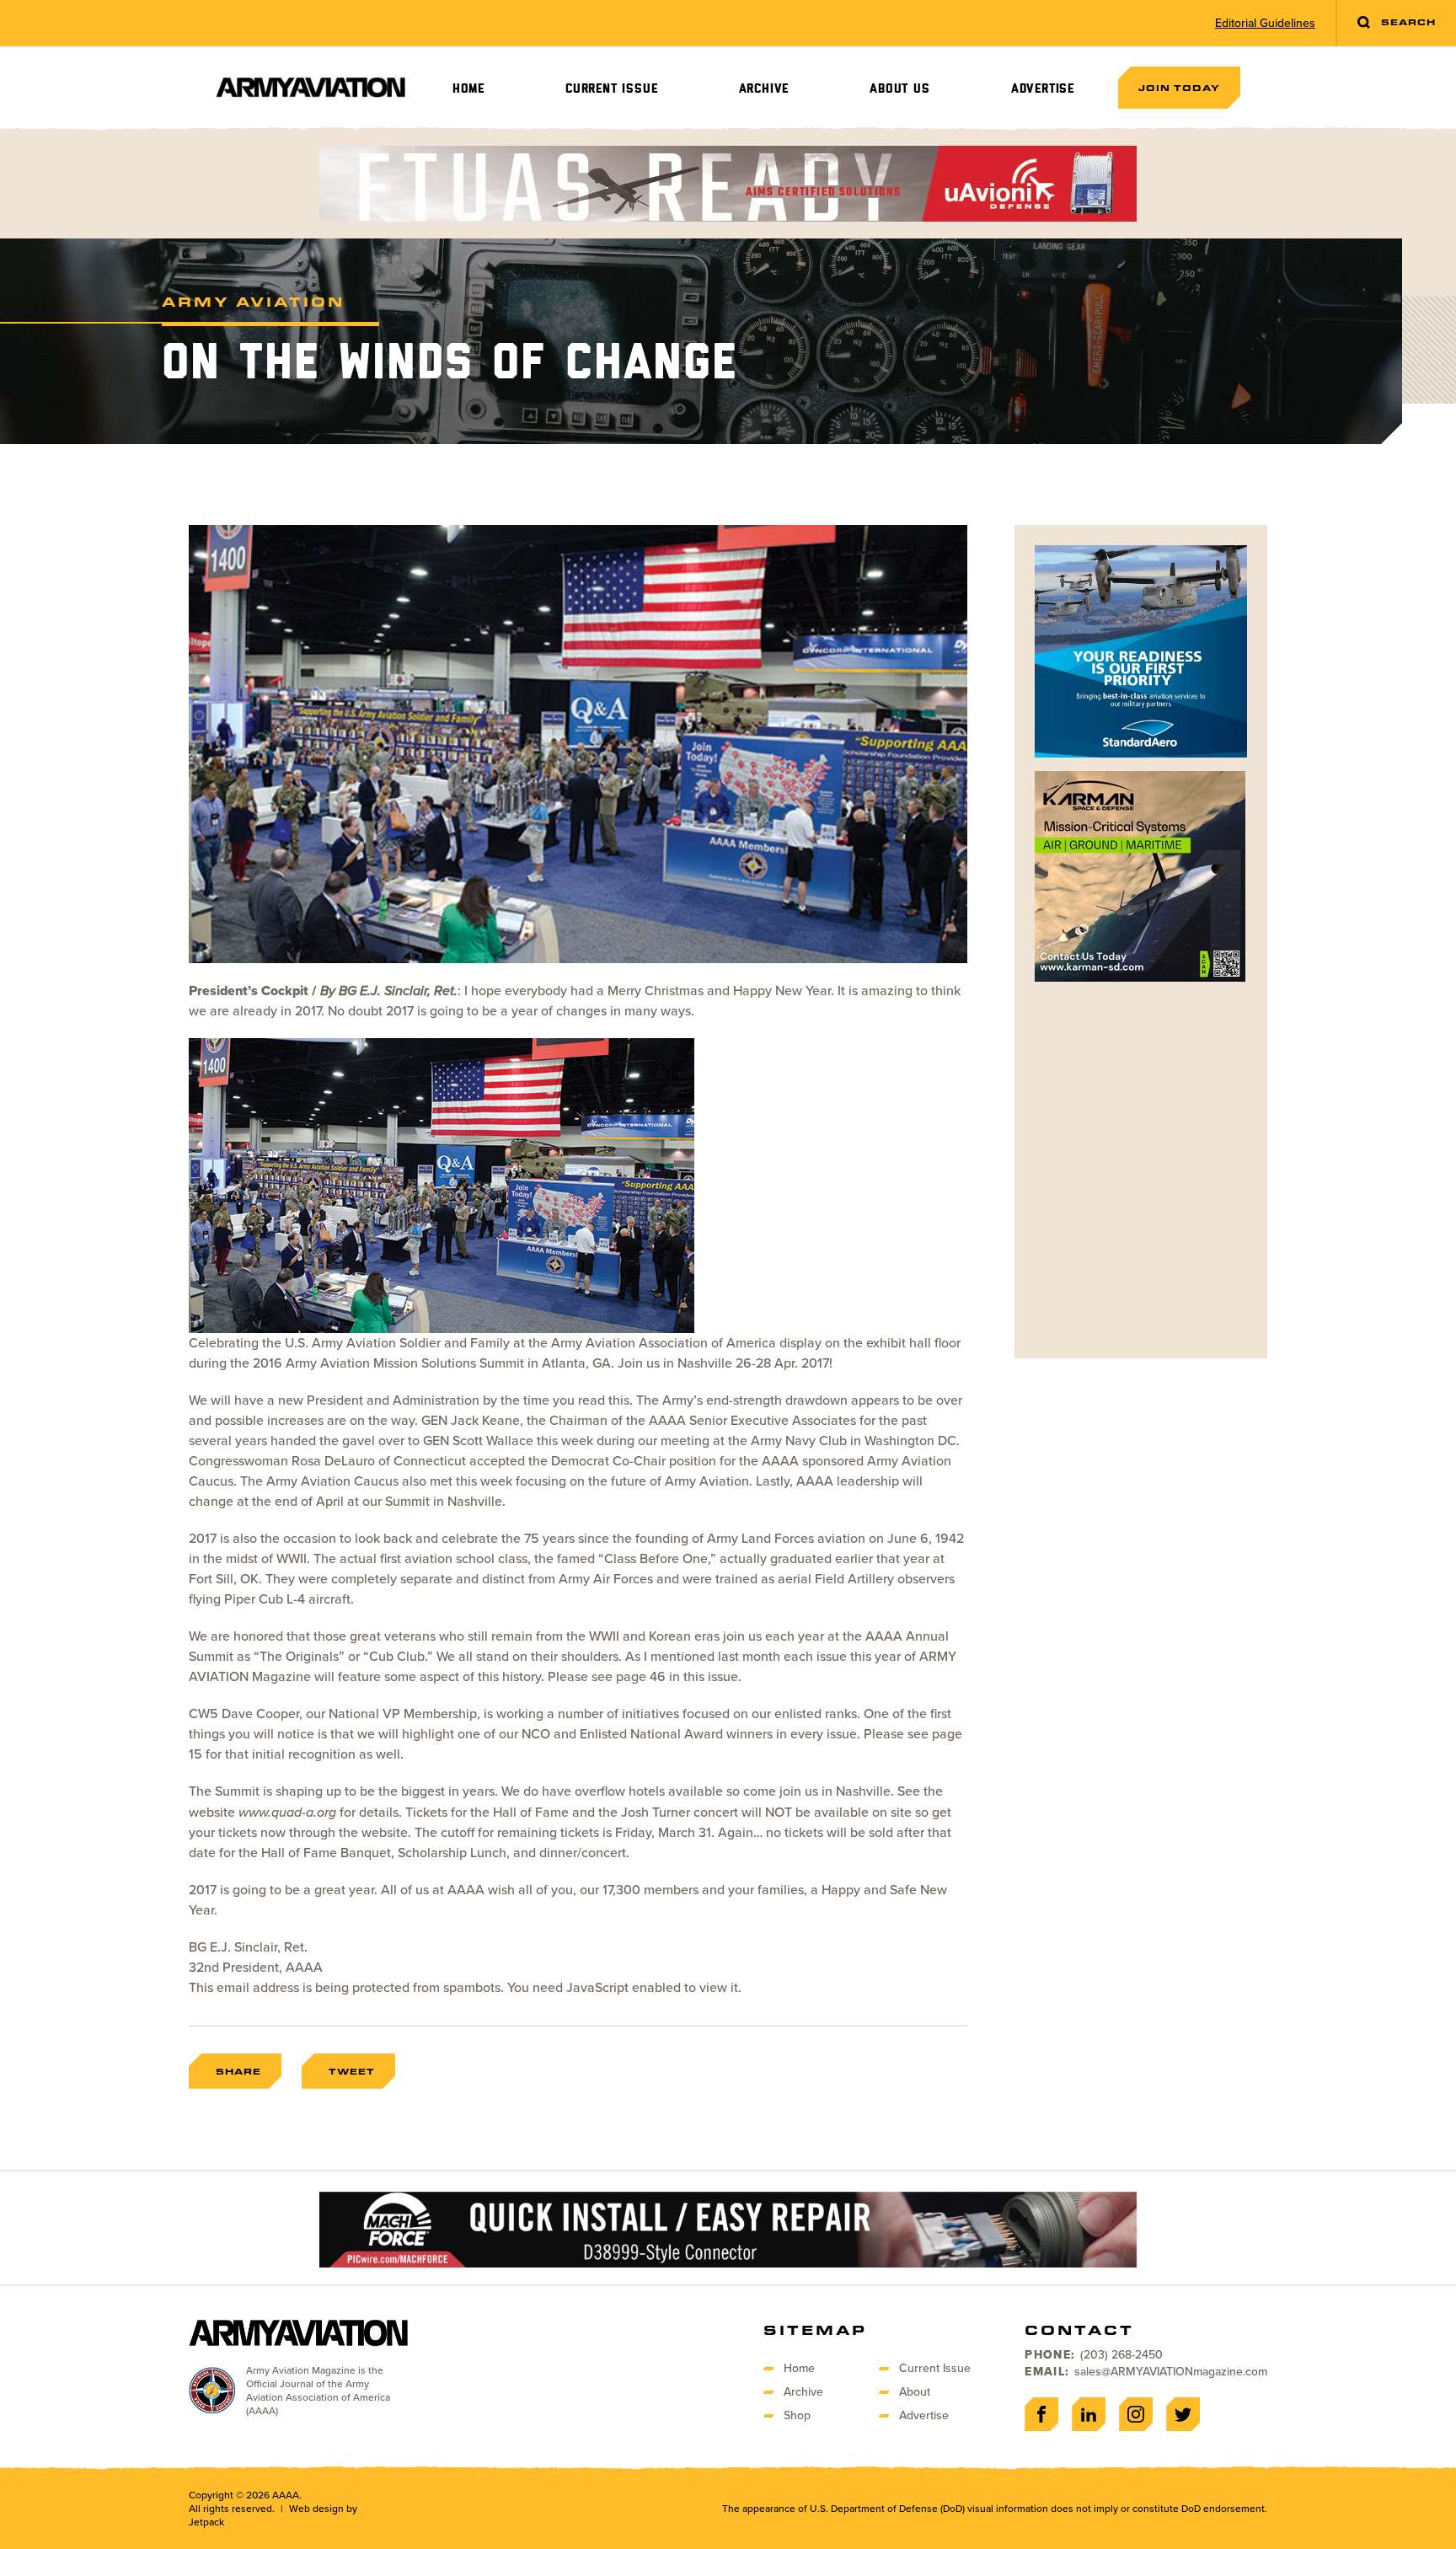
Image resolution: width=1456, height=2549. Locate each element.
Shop (797, 2415)
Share (238, 2071)
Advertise (1043, 89)
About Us (899, 89)
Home (468, 89)
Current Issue (611, 89)
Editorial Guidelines (1265, 24)
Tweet (352, 2071)
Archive (764, 89)
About (915, 2392)
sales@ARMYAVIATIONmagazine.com (1171, 2372)
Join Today (1179, 88)
